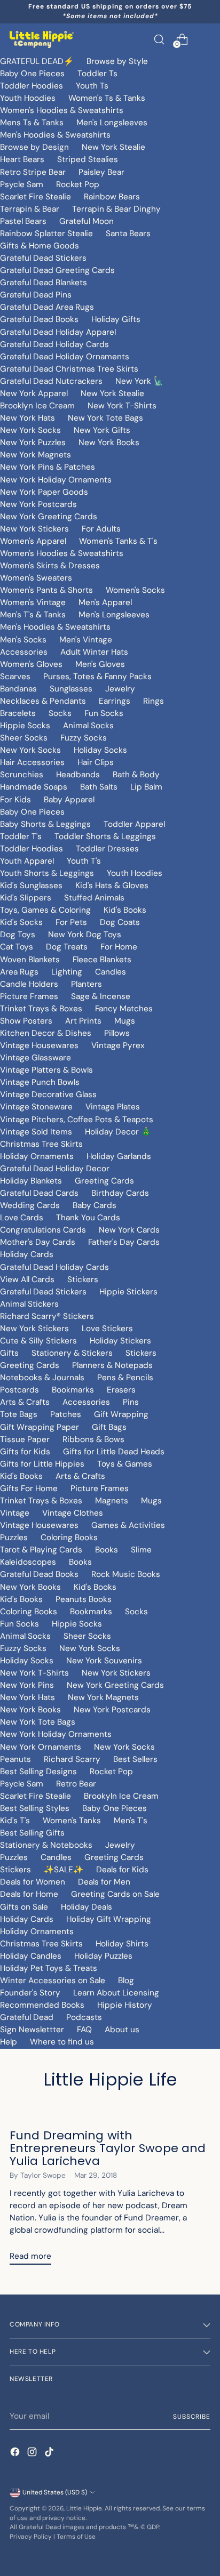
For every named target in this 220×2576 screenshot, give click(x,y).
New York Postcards (38, 504)
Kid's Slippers (26, 898)
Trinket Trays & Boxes (41, 1009)
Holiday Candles (31, 1956)
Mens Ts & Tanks (32, 123)
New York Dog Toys (85, 935)
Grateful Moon (87, 221)
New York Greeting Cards (49, 517)
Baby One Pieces (32, 74)
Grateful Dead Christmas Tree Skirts (69, 369)
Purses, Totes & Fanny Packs (97, 677)
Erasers (121, 1390)
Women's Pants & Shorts (46, 590)
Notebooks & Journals (42, 1378)
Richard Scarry (72, 1759)
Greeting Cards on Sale (115, 1894)
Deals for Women (33, 1882)
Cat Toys (17, 947)
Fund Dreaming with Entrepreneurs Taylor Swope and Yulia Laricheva (108, 2148)
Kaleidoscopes (28, 1562)
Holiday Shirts (122, 1944)
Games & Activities (128, 1525)
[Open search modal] (159, 39)
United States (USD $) (55, 2492)
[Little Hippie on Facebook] (16, 2454)
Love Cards (22, 1218)
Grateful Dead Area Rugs (47, 307)
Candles (111, 972)
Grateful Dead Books (39, 319)
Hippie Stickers (128, 1292)
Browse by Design (34, 147)
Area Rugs (19, 972)
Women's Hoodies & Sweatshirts (62, 110)
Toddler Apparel (134, 824)
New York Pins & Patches (48, 467)
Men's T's (131, 1821)
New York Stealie (113, 147)
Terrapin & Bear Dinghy (116, 209)
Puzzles (14, 1537)
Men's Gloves (100, 664)
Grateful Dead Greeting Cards (57, 270)
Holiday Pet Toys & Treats (49, 1968)
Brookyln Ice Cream (121, 1796)
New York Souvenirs (104, 1661)
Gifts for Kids (25, 1452)
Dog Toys (18, 935)
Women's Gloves (31, 664)
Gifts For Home (29, 1488)
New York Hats (27, 418)
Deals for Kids (122, 1870)
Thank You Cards (88, 1218)
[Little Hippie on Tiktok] (50, 2454)
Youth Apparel (27, 861)
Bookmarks (73, 1390)
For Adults (101, 529)
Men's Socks (23, 640)
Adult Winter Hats (94, 652)
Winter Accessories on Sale (53, 1981)
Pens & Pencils (125, 1378)
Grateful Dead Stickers (43, 258)
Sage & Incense (101, 996)
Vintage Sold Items (36, 1132)
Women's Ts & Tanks (107, 98)
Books (107, 1550)
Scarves (15, 677)
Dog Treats (67, 947)
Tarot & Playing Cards (41, 1550)
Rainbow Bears (112, 197)
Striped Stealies (88, 159)
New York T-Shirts (122, 406)
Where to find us (62, 2042)
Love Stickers (107, 1329)
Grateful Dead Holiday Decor (55, 1169)
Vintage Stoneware (36, 1107)
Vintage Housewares (39, 1045)
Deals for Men (104, 1882)
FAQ (84, 2030)
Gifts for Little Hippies (42, 1464)
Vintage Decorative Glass (48, 1094)
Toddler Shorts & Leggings (105, 836)
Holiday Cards (27, 1254)
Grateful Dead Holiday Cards (54, 344)
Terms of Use (76, 2537)
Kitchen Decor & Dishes (46, 1033)
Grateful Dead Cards (39, 1193)
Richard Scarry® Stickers (47, 1316)
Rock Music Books (126, 1574)
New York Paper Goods (44, 492)
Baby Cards (95, 1205)
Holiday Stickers (120, 1341)
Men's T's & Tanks (33, 615)
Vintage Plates (113, 1107)
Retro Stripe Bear (33, 172)
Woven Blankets (30, 960)
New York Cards (129, 1230)
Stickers (83, 1279)
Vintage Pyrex (118, 1045)
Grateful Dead (27, 2017)
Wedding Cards (30, 1205)
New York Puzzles (33, 442)
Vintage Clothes (73, 1513)
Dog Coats (120, 922)
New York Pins (27, 1685)
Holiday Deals (87, 1907)
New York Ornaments (41, 1747)
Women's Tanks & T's (118, 541)
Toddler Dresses (107, 849)
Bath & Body (136, 775)
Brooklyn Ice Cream (37, 406)
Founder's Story (30, 1993)
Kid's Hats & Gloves (112, 885)
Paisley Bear (101, 172)
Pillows (117, 1033)
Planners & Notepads (112, 1365)
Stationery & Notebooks (46, 1845)
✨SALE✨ (64, 1870)
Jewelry (120, 689)
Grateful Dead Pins (36, 295)
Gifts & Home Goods (40, 246)
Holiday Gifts (116, 319)
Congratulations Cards (43, 1230)
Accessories (24, 652)
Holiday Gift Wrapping (109, 1919)
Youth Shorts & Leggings (47, 873)
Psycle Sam (22, 184)
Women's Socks (135, 590)
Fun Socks (104, 713)
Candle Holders (29, 984)
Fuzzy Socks (84, 738)
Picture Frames (29, 996)
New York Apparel (34, 393)
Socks (60, 713)
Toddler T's (21, 836)
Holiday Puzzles (103, 1956)
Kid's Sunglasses (31, 885)
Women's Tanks (72, 1821)
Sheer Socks (24, 738)
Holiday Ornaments (37, 1156)
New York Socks (30, 430)
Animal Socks (88, 726)
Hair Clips (96, 762)
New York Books (109, 442)
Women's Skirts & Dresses (50, 566)
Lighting (67, 972)
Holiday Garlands (119, 1156)
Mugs (125, 1021)
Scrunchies (22, 775)
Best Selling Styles (35, 1808)
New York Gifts (102, 430)
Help (9, 2042)
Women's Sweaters (36, 578)
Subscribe (192, 2417)
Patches (66, 1414)
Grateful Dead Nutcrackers (51, 381)
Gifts (9, 1353)
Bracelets (18, 713)
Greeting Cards (104, 1181)
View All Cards (27, 1279)
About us (122, 2030)
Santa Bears (128, 234)
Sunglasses (71, 689)
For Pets (71, 922)
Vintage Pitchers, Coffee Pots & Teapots (77, 1120)
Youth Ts (92, 86)
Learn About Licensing (116, 1993)
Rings (154, 701)
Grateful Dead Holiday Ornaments (65, 357)
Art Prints (83, 1021)
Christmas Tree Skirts (41, 1144)
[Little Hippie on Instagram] (33, 2454)
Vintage (15, 1513)
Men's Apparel (105, 602)
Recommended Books (42, 2005)
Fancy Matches (124, 1009)
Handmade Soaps (34, 787)
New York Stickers (34, 529)
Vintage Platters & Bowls (46, 1070)
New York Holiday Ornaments (56, 480)
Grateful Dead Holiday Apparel (58, 332)
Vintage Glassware (36, 1058)
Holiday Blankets (31, 1181)
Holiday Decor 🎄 (118, 1132)
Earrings (115, 701)
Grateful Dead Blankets (44, 283)
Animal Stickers (29, 1304)
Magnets (112, 1501)
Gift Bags (109, 1427)
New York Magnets (36, 455)
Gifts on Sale (24, 1907)
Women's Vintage (33, 602)
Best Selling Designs (38, 1772)
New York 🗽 (139, 381)
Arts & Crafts (25, 1402)
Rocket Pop (78, 184)
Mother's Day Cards (38, 1242)
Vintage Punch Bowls (40, 1082)
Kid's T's (15, 1821)
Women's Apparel (33, 541)
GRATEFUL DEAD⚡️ (37, 61)
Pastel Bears (23, 221)
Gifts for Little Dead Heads (114, 1452)
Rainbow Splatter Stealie (46, 234)
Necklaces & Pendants (43, 701)
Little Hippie (84, 2508)
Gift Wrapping (121, 1414)
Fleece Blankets (102, 960)
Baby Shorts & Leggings (45, 824)
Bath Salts (99, 787)
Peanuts (15, 1759)
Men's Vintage (86, 640)
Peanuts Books (84, 1599)
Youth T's (84, 861)
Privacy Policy (31, 2537)
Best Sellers (135, 1759)
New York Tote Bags (105, 418)
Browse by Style (117, 61)
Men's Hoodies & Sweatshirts (55, 135)
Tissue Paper (25, 1439)
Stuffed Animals (94, 898)
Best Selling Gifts (32, 1833)
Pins (131, 1402)
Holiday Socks (100, 750)
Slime (141, 1550)
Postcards (19, 1390)
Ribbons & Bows (93, 1439)
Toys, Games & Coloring (45, 910)
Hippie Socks (25, 726)
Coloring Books (69, 1537)
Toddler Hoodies (32, 86)
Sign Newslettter (32, 2030)
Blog (126, 1981)
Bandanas (18, 689)
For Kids (15, 800)
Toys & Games (125, 1464)
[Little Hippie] (42, 39)
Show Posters (26, 1021)
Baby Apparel (69, 800)
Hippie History (125, 2005)
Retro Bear (76, 1784)
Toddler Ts (97, 74)
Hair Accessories (32, 762)
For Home (119, 947)
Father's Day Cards (124, 1242)
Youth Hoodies (28, 98)
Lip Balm (146, 787)
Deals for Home (29, 1894)
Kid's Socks (21, 922)
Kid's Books (125, 910)
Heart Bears (22, 159)
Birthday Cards (120, 1193)
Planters (87, 984)
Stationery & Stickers (72, 1353)
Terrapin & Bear (30, 209)
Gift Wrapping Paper (40, 1427)
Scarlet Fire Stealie (36, 197)
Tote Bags (19, 1414)
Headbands (78, 775)
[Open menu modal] (205, 39)
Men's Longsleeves (112, 123)
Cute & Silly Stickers (38, 1341)
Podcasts (84, 2017)
